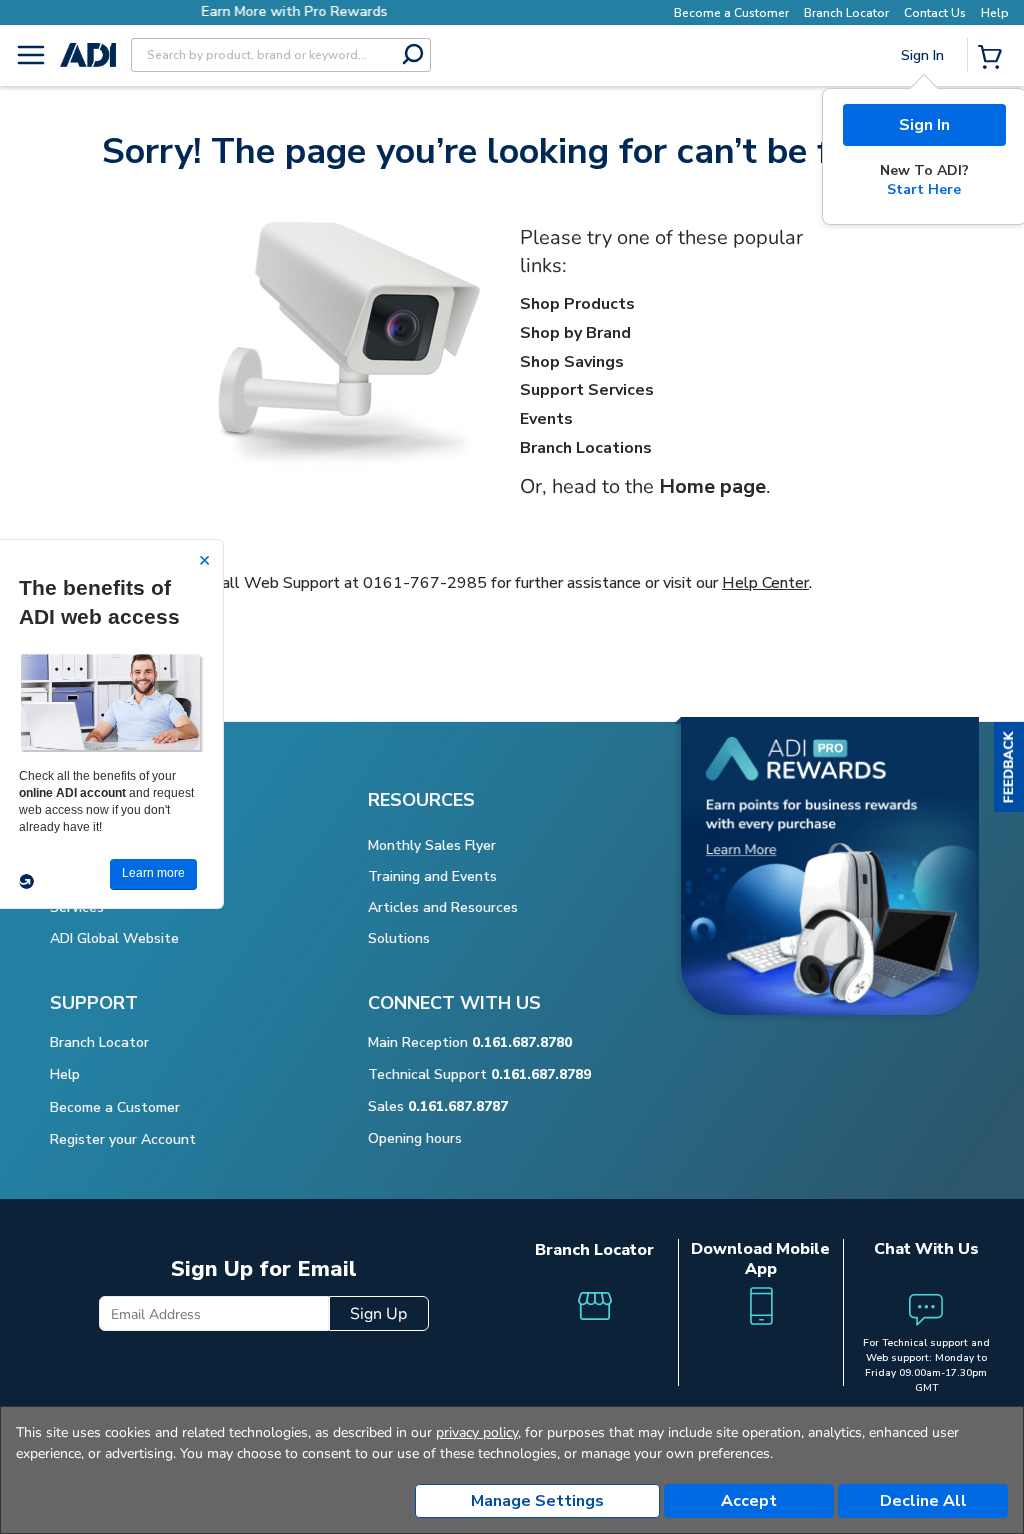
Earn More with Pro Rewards (276, 11)
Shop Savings (572, 362)
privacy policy (477, 1432)
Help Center (765, 583)
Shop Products (577, 304)
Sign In (924, 125)
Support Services (587, 390)
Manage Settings (537, 1501)
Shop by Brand (575, 333)
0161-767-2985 (425, 583)
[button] (1009, 767)
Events (546, 419)
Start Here (924, 189)
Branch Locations (586, 448)
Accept (749, 1501)
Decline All (923, 1501)
